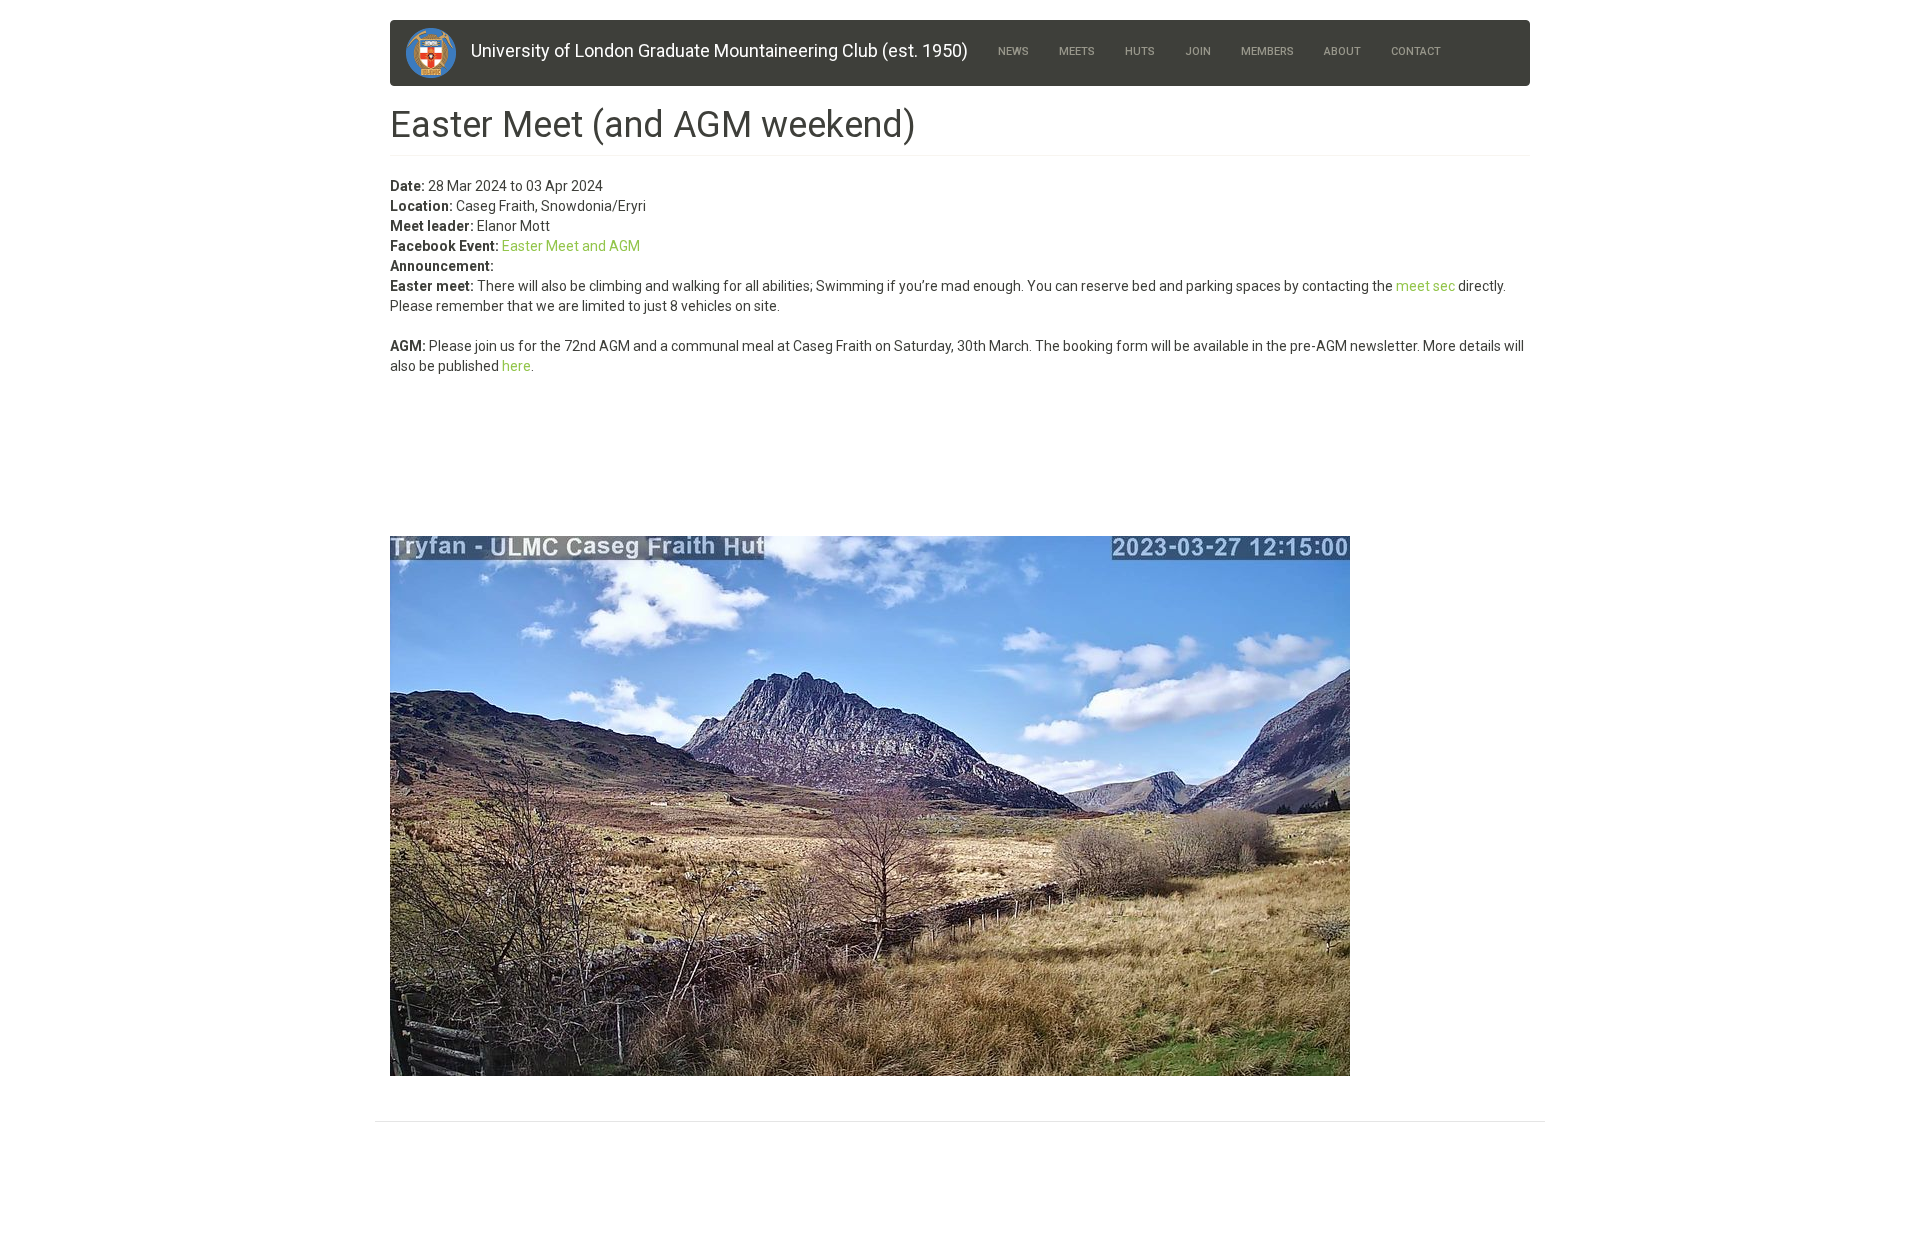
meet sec (1425, 286)
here (516, 366)
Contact (1416, 51)
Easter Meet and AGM (571, 246)
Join (1198, 51)
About (1342, 51)
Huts (1140, 51)
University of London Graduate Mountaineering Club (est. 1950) (719, 50)
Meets (1077, 51)
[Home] (438, 53)
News (1013, 51)
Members (1267, 51)
